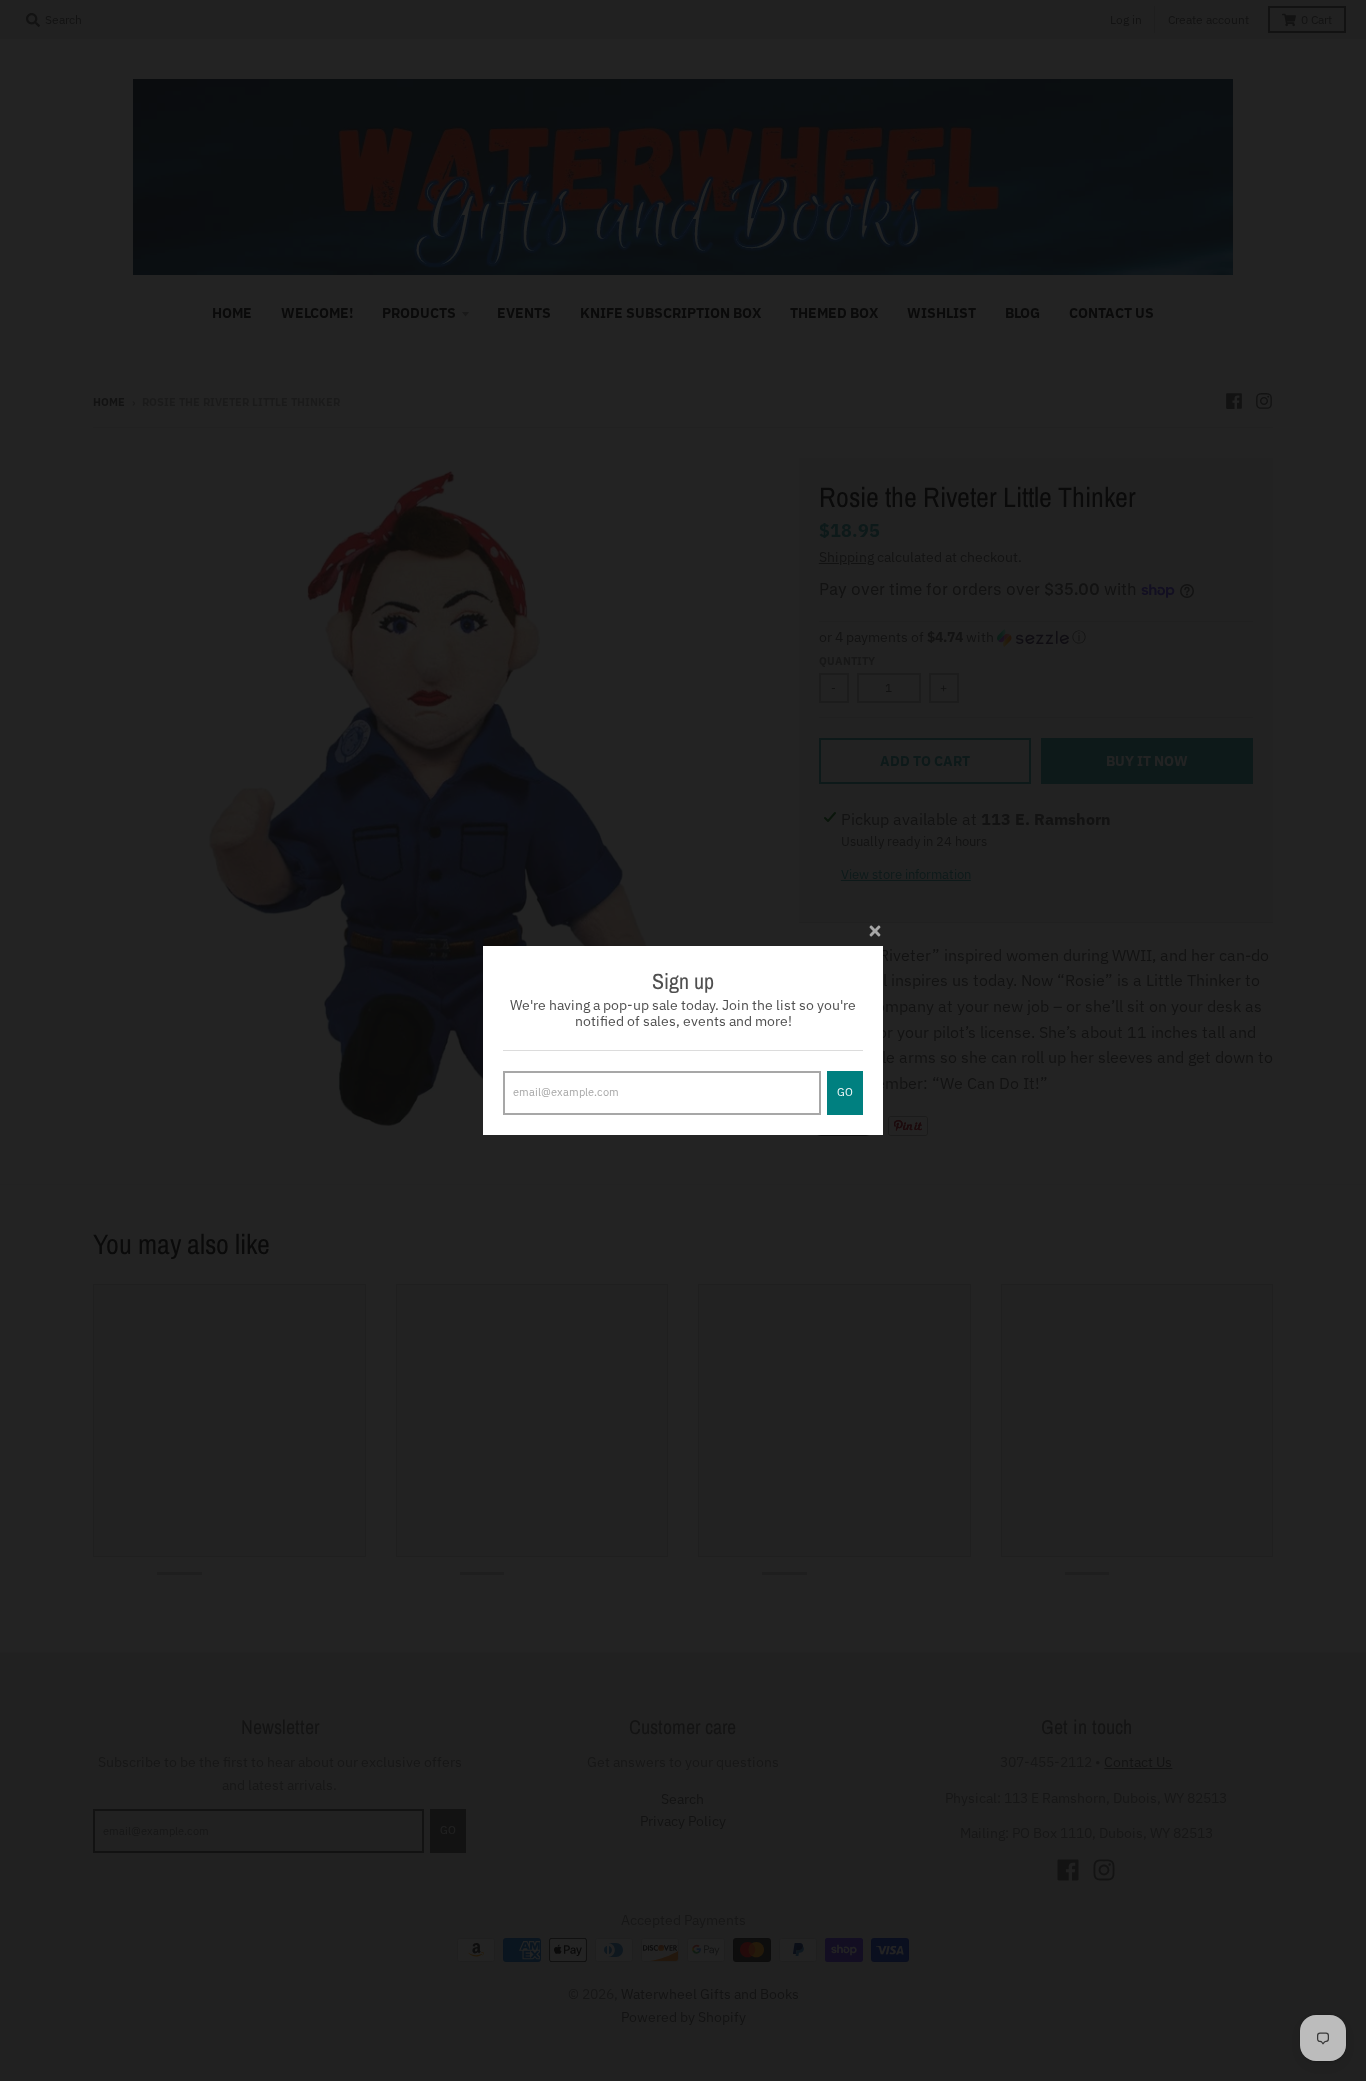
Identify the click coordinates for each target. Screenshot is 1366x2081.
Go (845, 1092)
